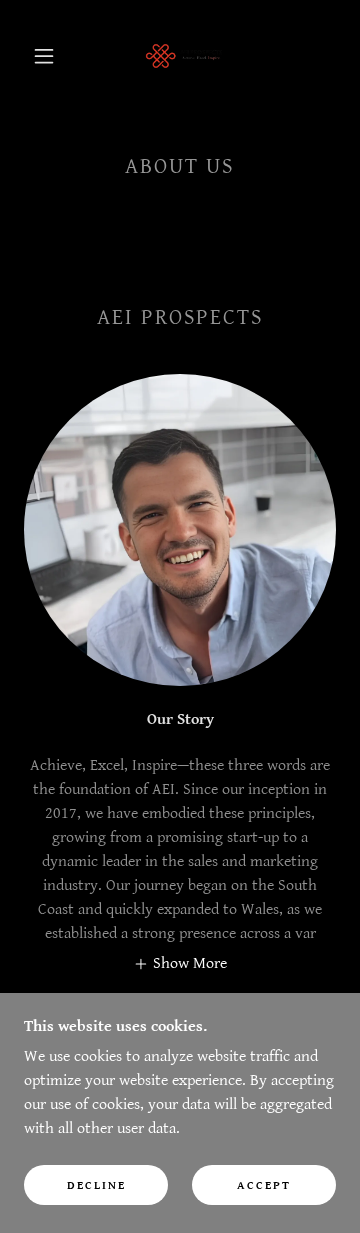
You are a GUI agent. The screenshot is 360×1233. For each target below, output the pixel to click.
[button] (44, 56)
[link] (184, 56)
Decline (96, 1185)
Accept (264, 1185)
